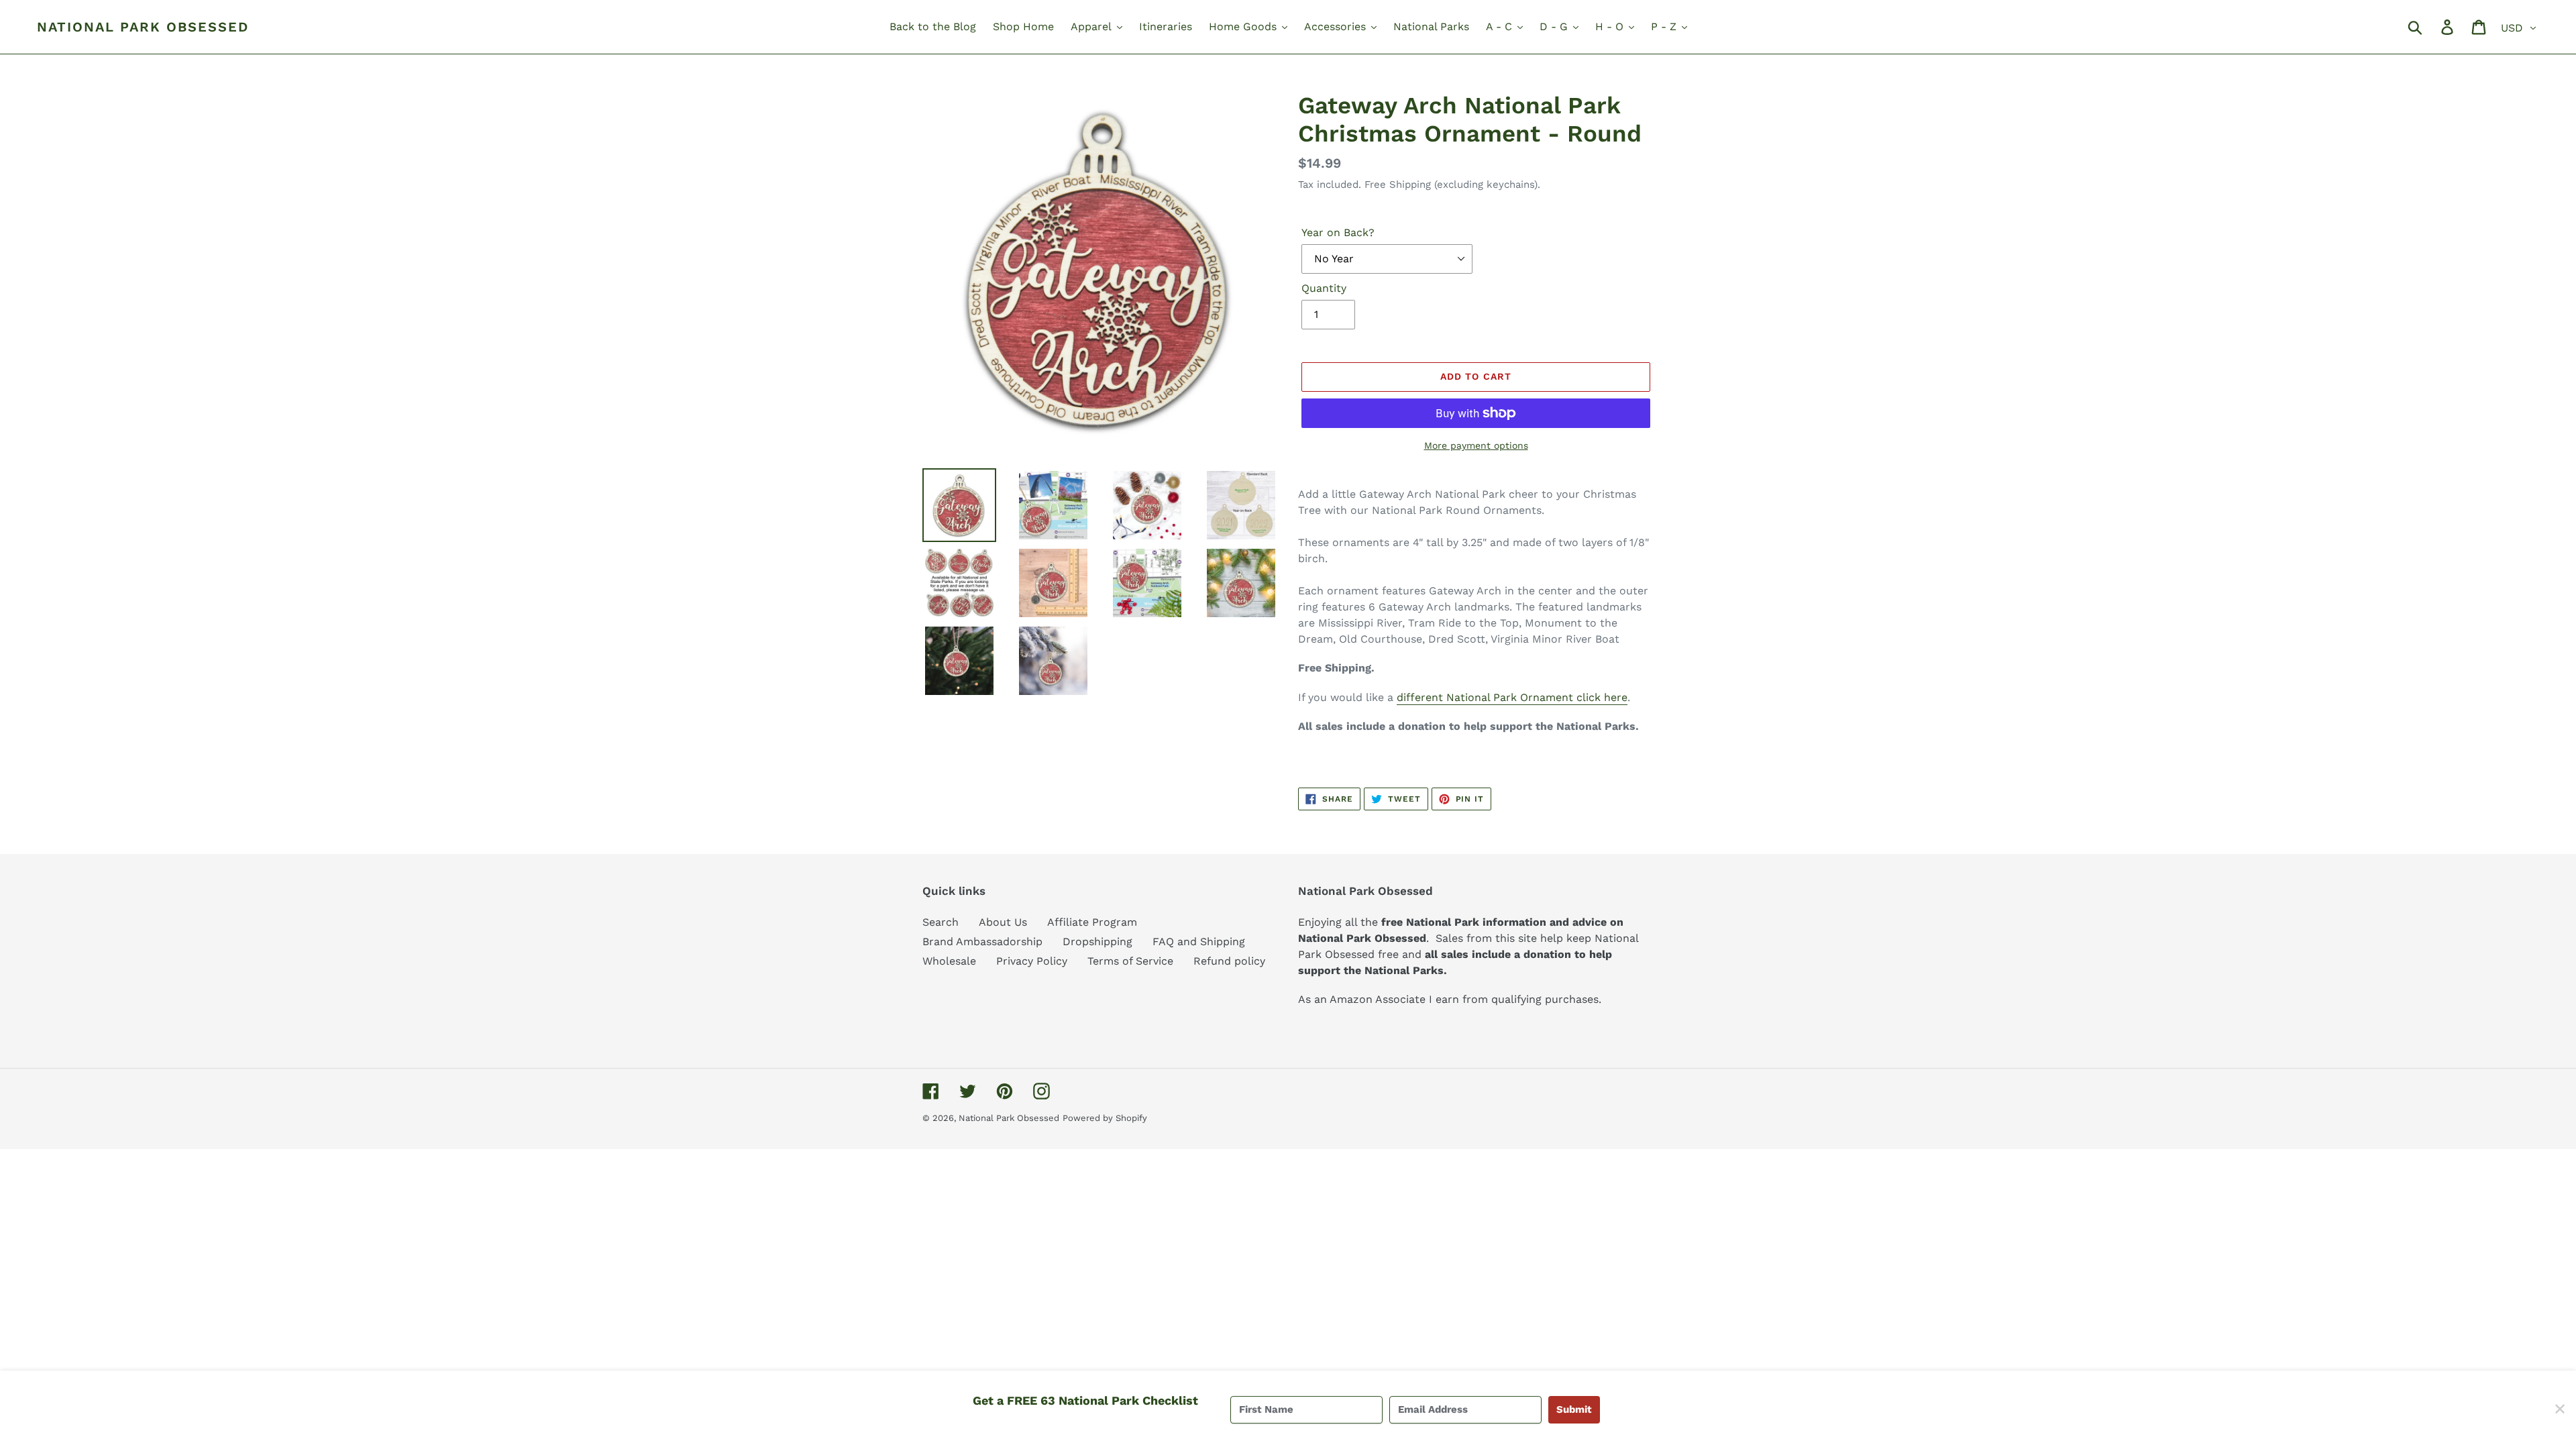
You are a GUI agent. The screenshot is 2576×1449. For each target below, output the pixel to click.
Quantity (1324, 288)
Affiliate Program (1092, 922)
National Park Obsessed (143, 27)
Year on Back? (1338, 232)
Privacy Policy (1032, 961)
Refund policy (1229, 961)
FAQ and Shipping (1199, 942)
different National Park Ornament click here (1512, 697)
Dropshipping (1097, 942)
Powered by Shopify (1105, 1118)
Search (941, 922)
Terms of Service (1130, 961)
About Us (1003, 922)
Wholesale (949, 961)
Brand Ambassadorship (982, 942)
